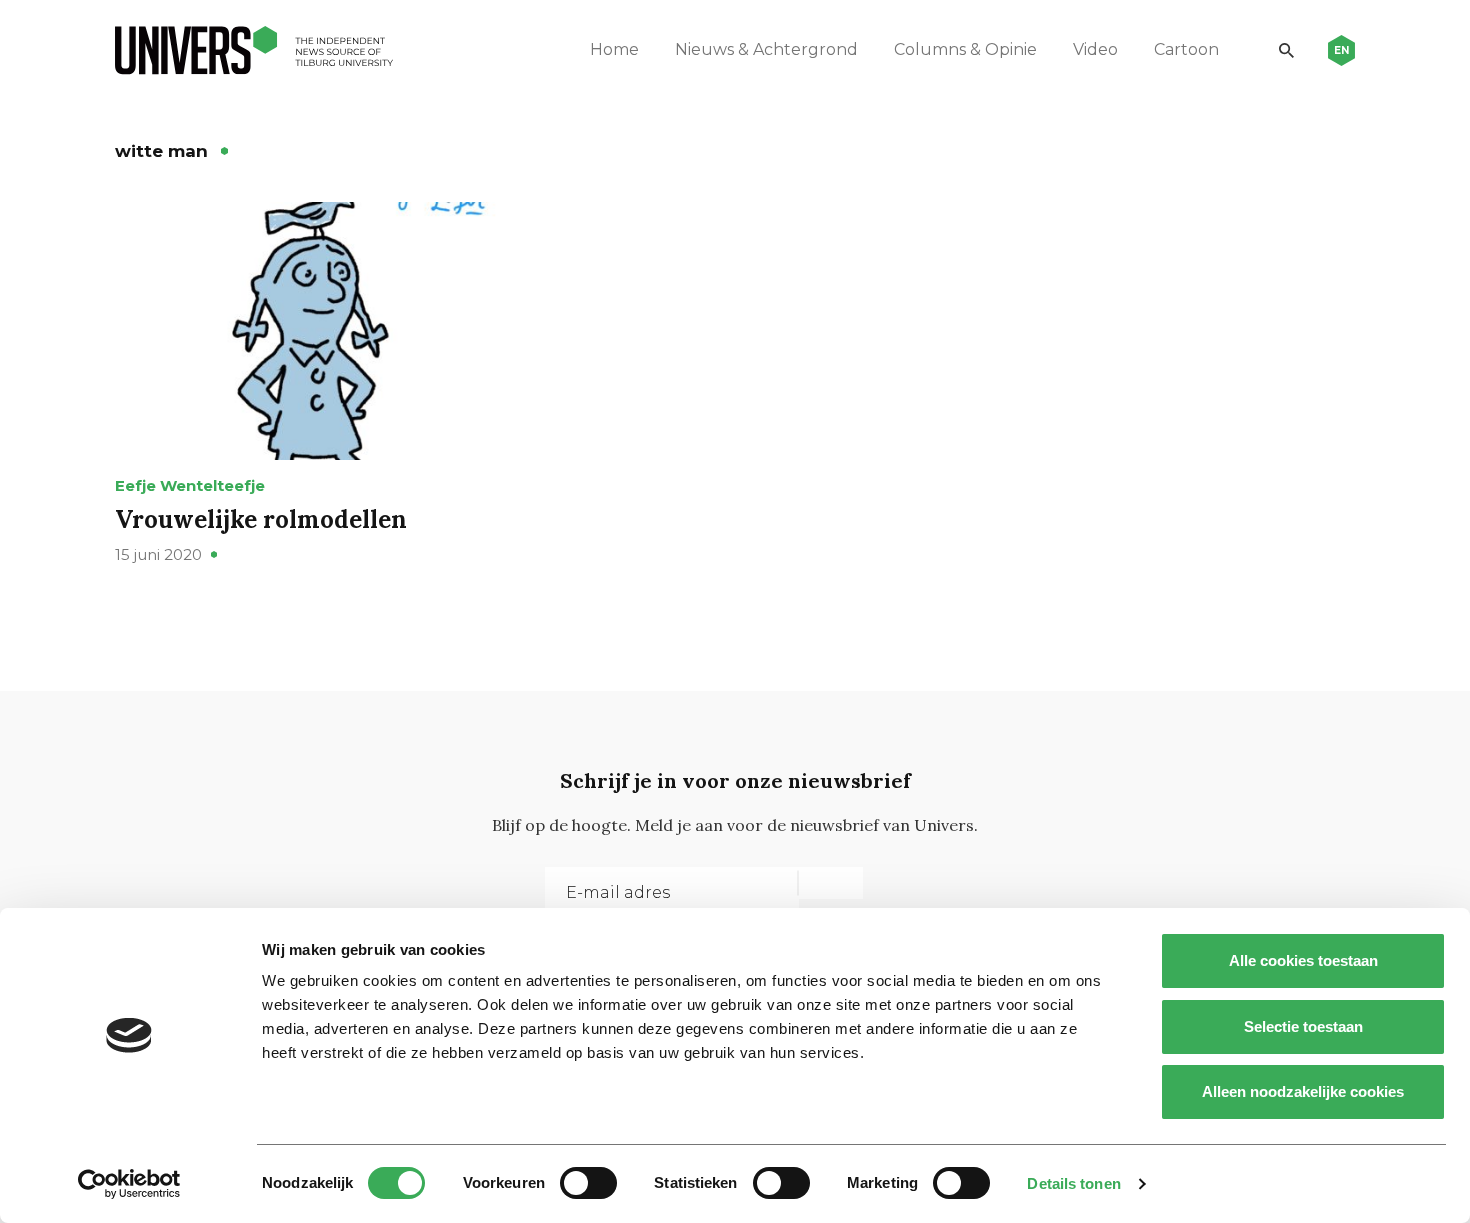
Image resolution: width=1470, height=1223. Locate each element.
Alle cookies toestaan (1303, 960)
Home (614, 49)
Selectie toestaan (1303, 1026)
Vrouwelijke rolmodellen (261, 519)
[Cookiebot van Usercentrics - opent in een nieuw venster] (129, 1184)
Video (1095, 49)
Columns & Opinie (965, 49)
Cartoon (1186, 49)
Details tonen (1073, 1183)
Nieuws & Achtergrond (766, 49)
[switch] (588, 1183)
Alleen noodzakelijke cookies (1303, 1091)
